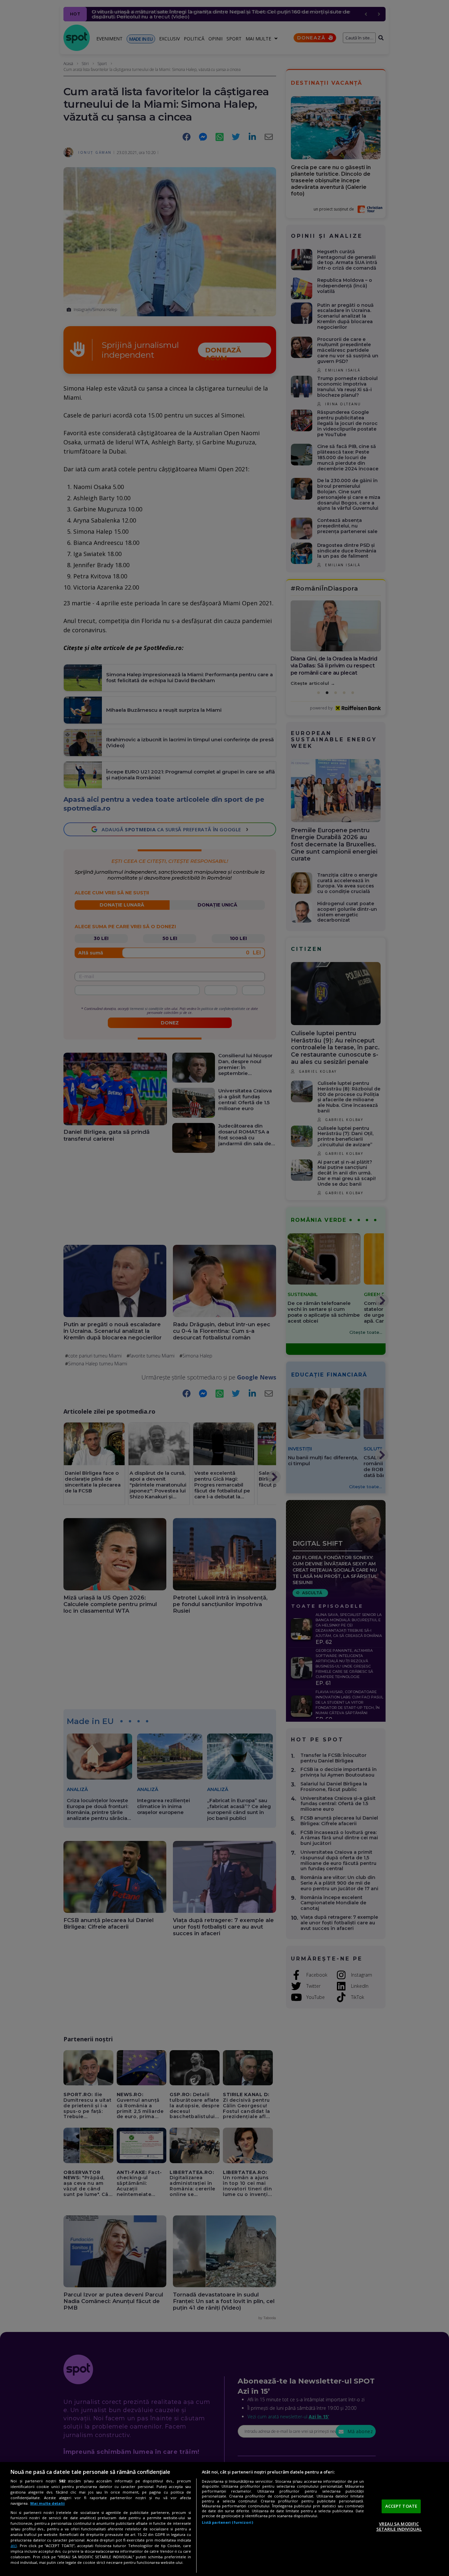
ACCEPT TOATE (401, 2506)
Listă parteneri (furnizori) (227, 2522)
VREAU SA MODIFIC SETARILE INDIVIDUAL (399, 2526)
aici (14, 2546)
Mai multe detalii (47, 2503)
